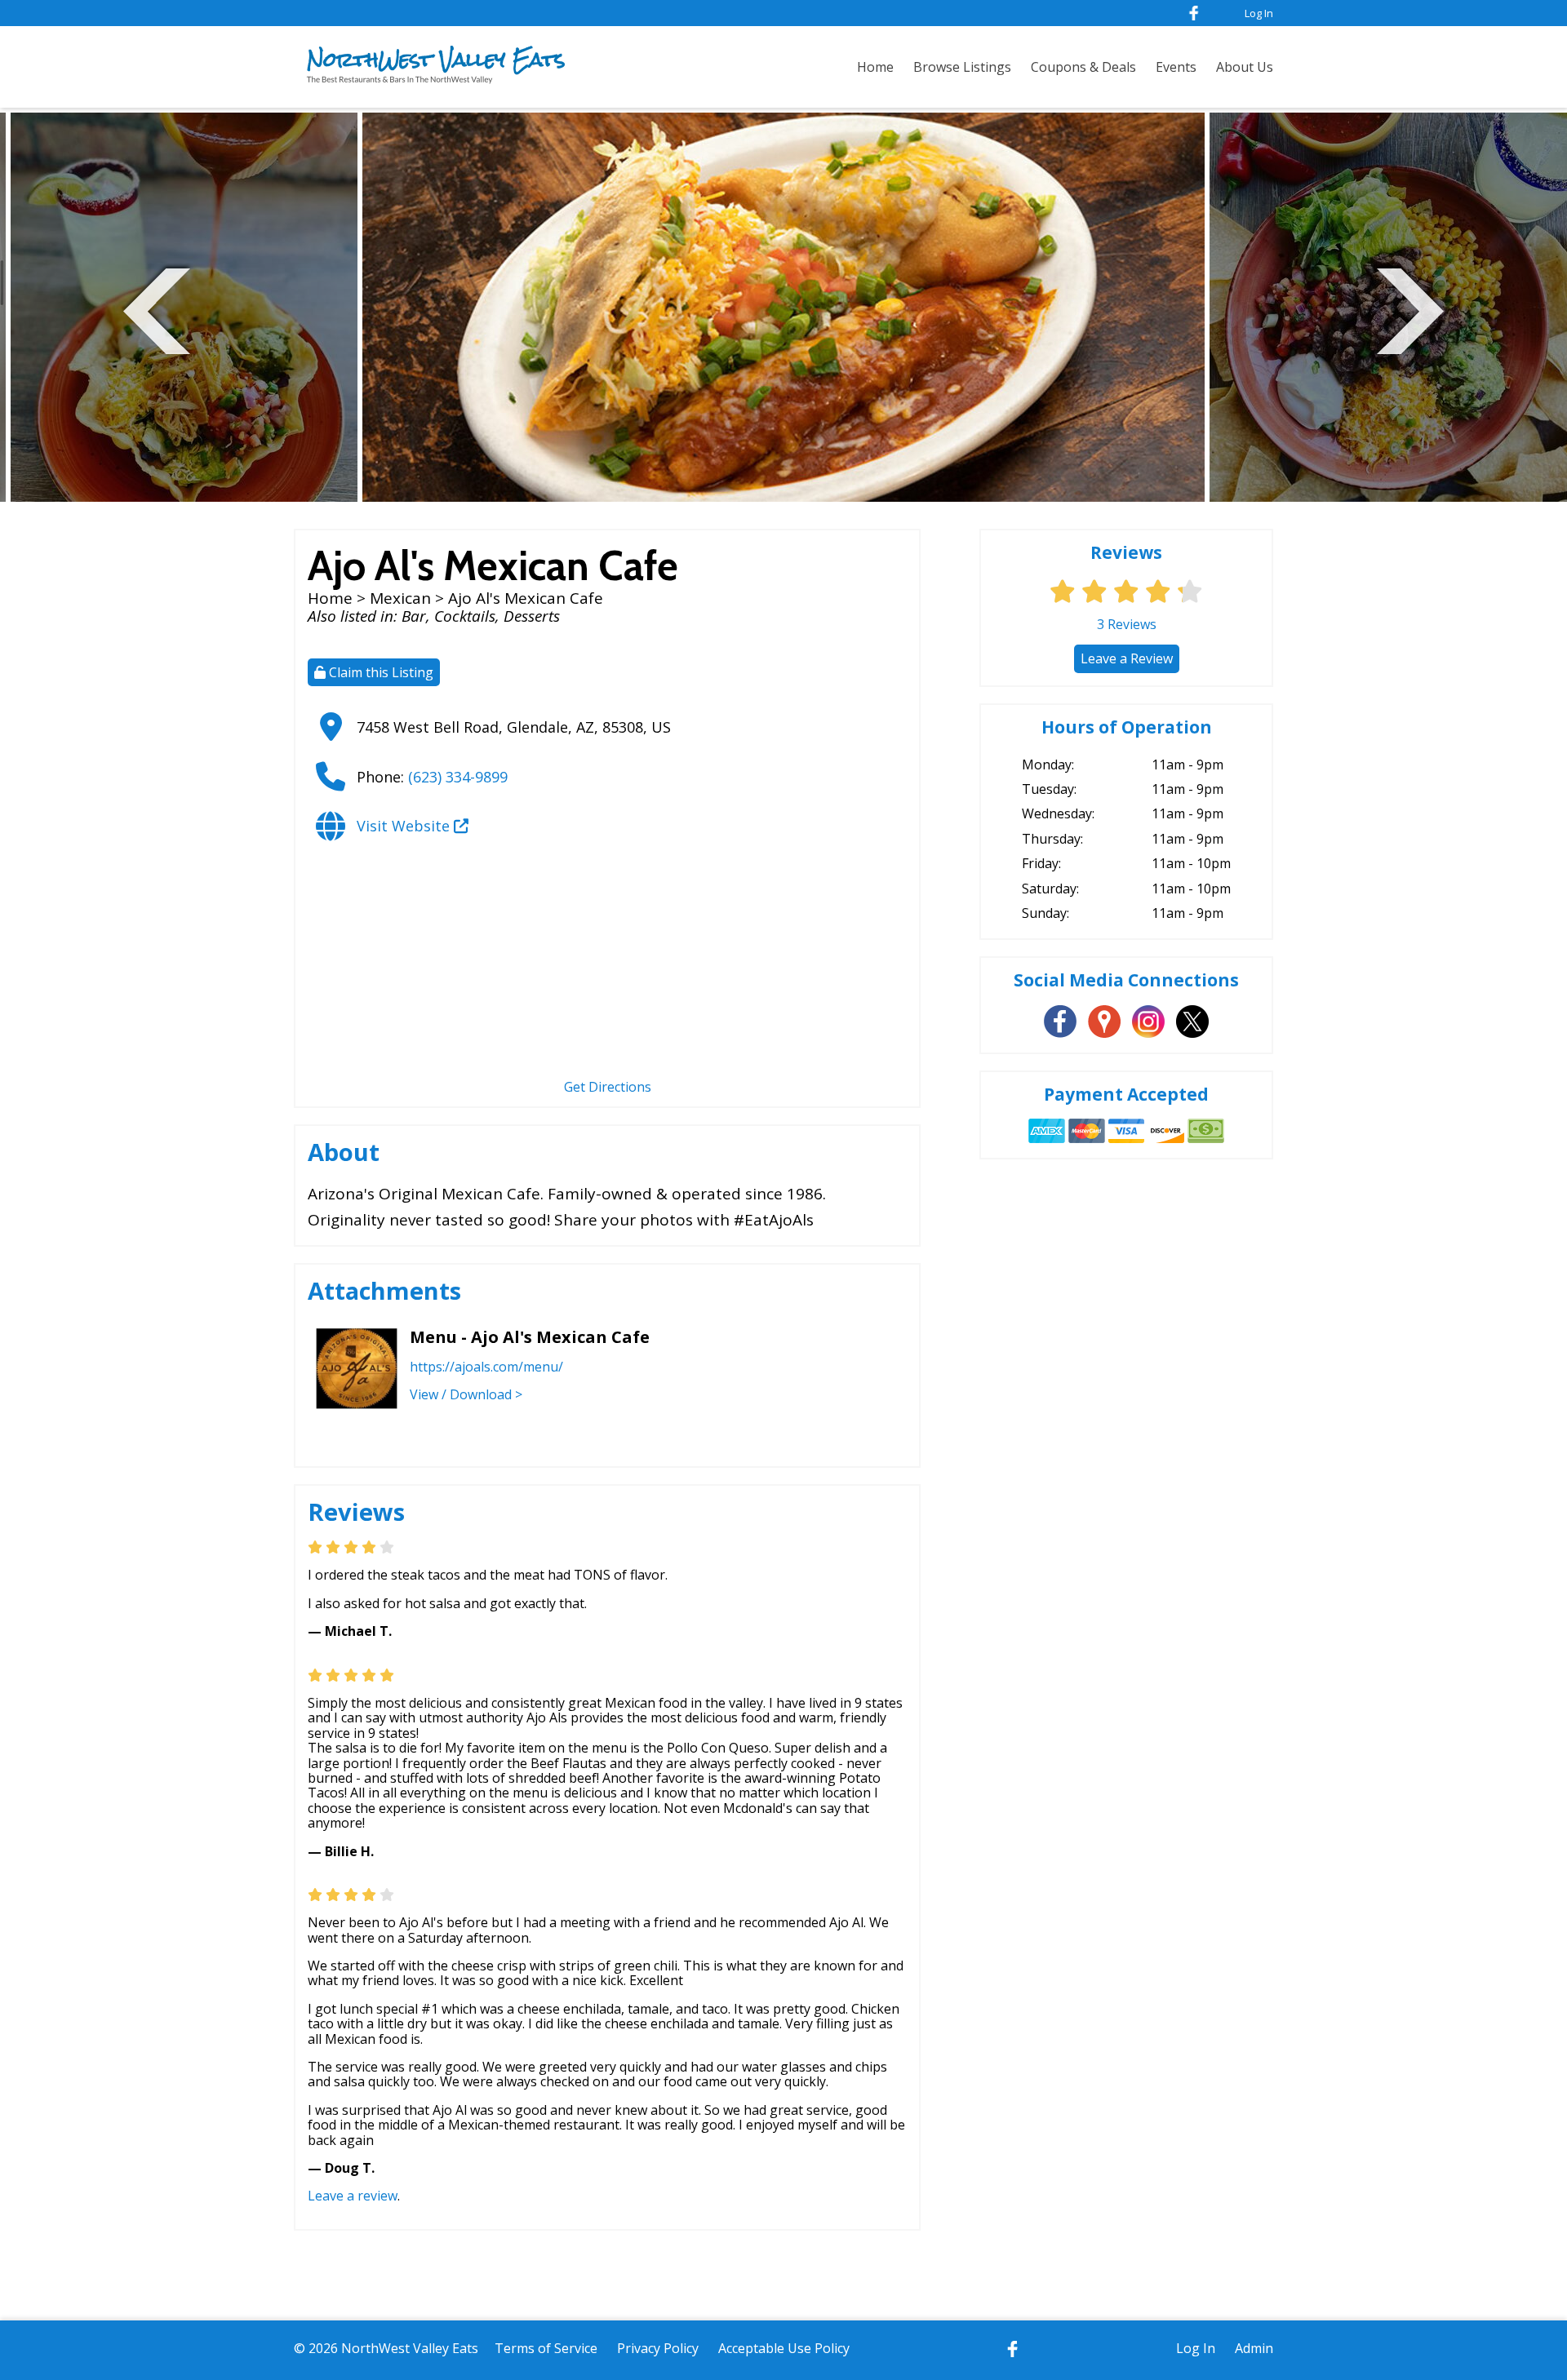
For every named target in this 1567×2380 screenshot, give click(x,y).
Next (1410, 309)
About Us (1245, 67)
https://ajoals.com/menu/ (486, 1367)
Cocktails (465, 616)
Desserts (532, 616)
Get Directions (608, 1087)
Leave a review (353, 2196)
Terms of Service (546, 2348)
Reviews (1127, 624)
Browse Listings (962, 67)
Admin (1254, 2348)
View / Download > (466, 1394)
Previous (157, 309)
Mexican (400, 598)
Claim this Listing (380, 672)
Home (875, 67)
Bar (414, 616)
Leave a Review (1127, 658)
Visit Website (405, 826)
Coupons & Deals (1083, 67)
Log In (1259, 13)
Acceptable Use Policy (784, 2348)
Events (1176, 67)
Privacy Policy (658, 2348)
